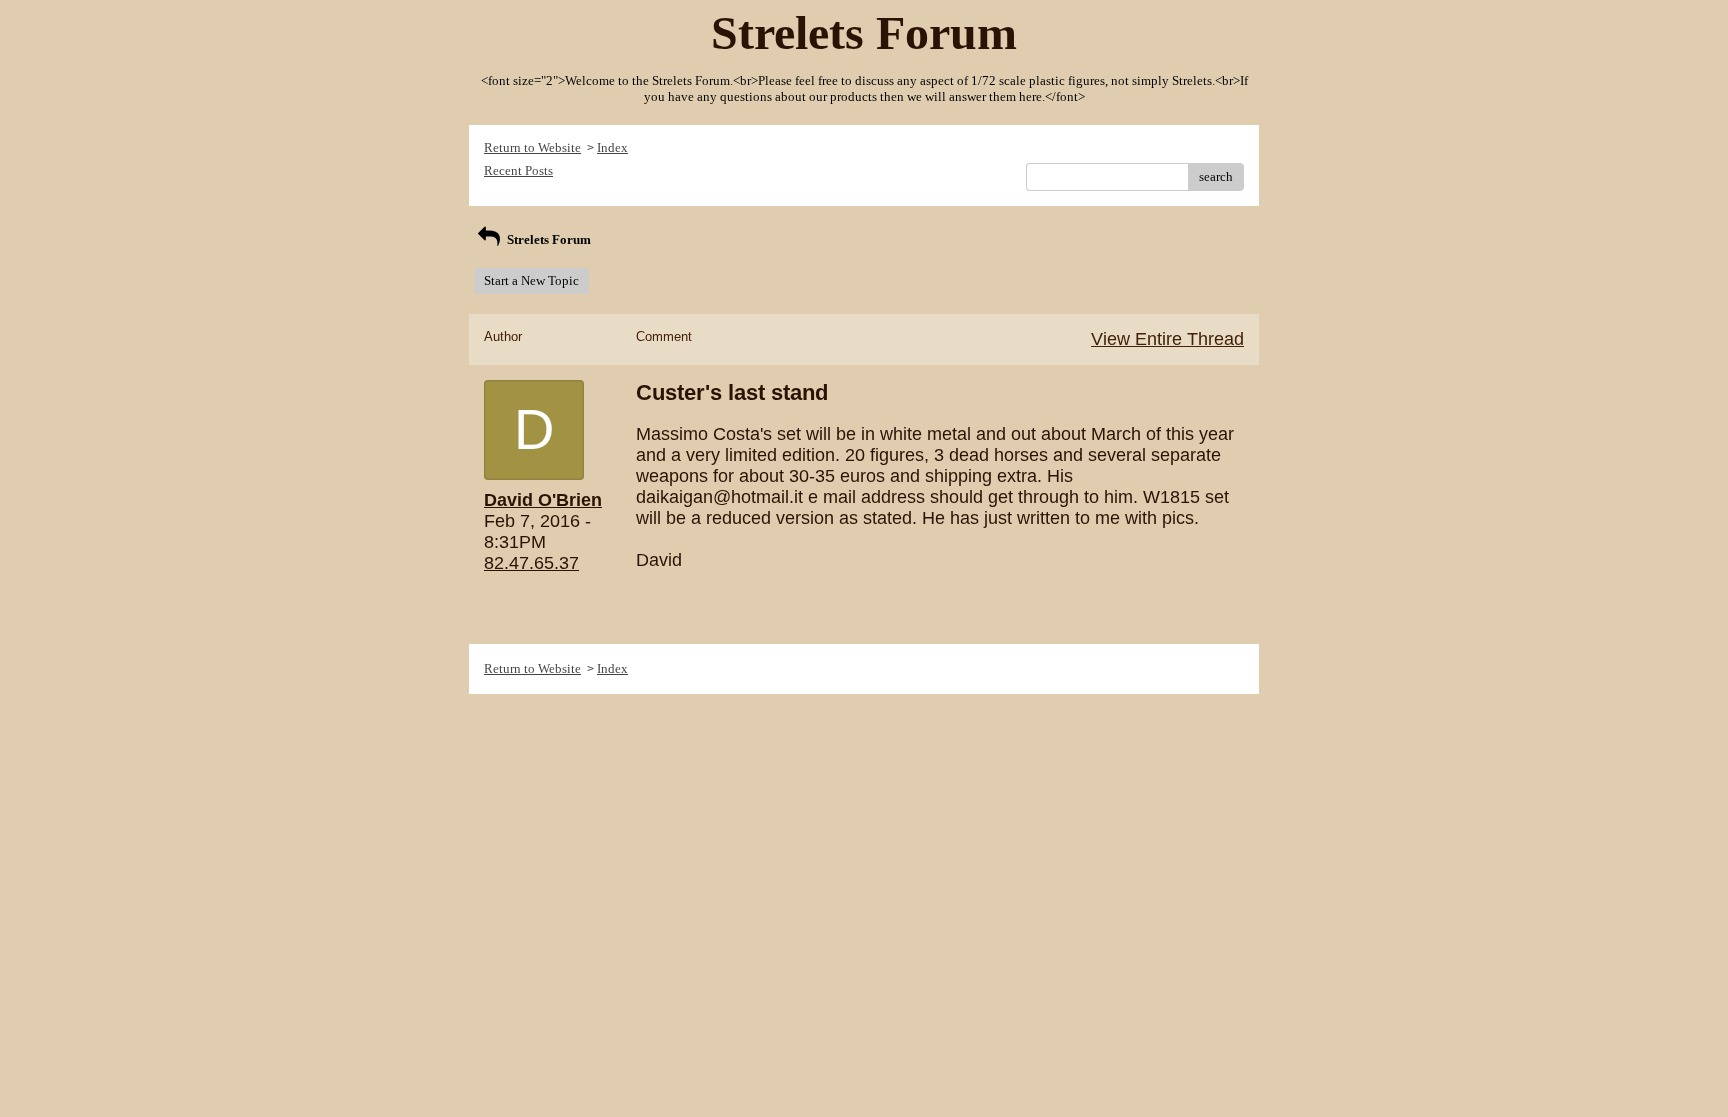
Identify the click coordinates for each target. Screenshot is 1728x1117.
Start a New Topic (531, 280)
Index (612, 147)
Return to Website (532, 147)
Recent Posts (518, 170)
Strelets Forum (547, 239)
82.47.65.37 (531, 563)
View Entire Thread (1167, 339)
